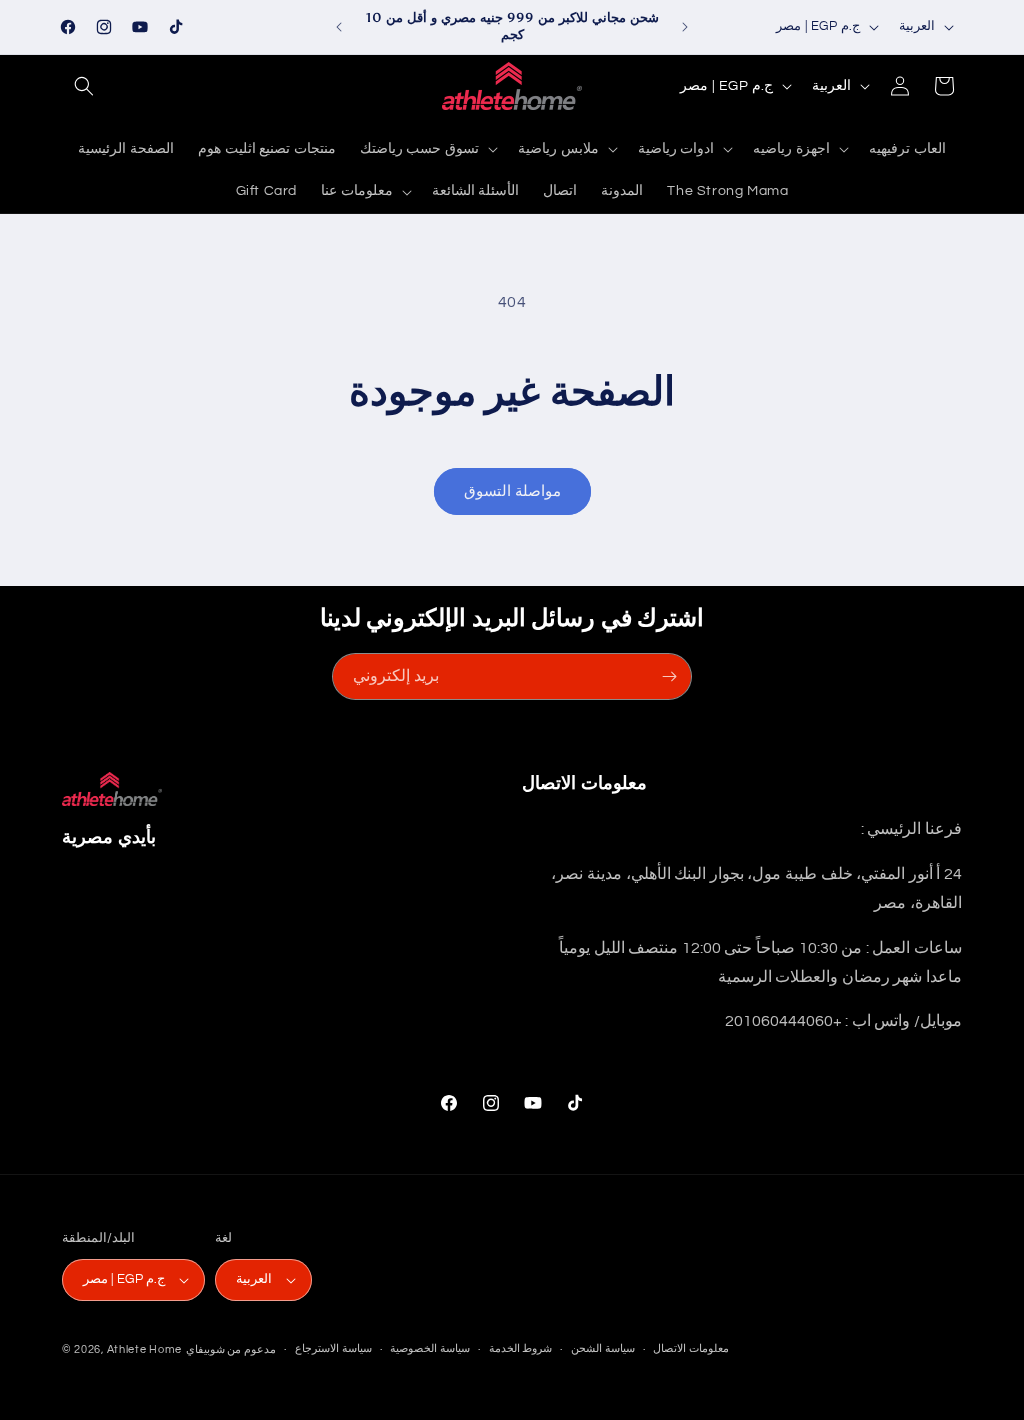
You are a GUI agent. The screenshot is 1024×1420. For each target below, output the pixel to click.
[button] (84, 86)
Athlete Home (144, 1349)
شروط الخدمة (521, 1348)
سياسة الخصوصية (430, 1348)
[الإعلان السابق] (339, 27)
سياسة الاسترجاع (333, 1348)
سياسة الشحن (603, 1348)
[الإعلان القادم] (685, 27)
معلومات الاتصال (691, 1348)
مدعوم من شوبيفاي (231, 1349)
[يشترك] (669, 676)
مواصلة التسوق (512, 491)
